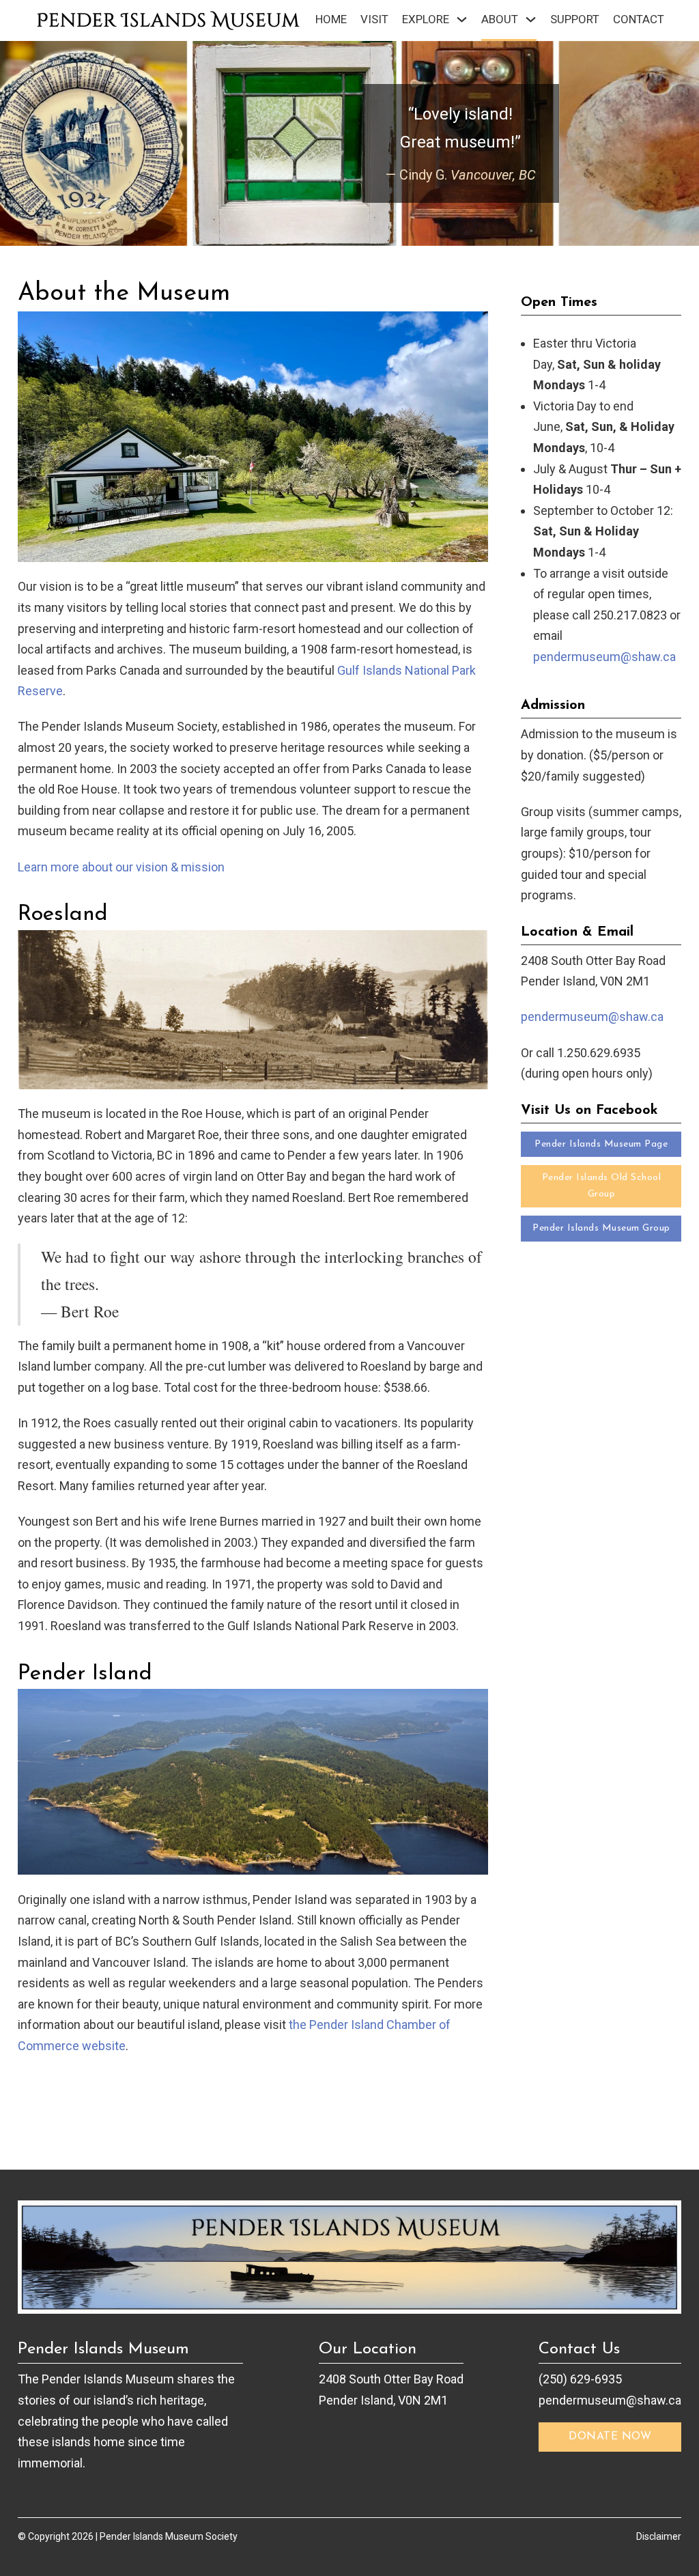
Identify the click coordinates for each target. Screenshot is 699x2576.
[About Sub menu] (531, 19)
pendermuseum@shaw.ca (604, 657)
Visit (374, 19)
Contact (639, 19)
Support (575, 19)
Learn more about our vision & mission (121, 867)
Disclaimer (659, 2536)
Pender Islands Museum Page (601, 1144)
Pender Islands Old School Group (602, 1186)
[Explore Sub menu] (462, 19)
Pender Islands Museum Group (601, 1228)
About (500, 19)
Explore (426, 19)
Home (331, 19)
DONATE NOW (610, 2437)
